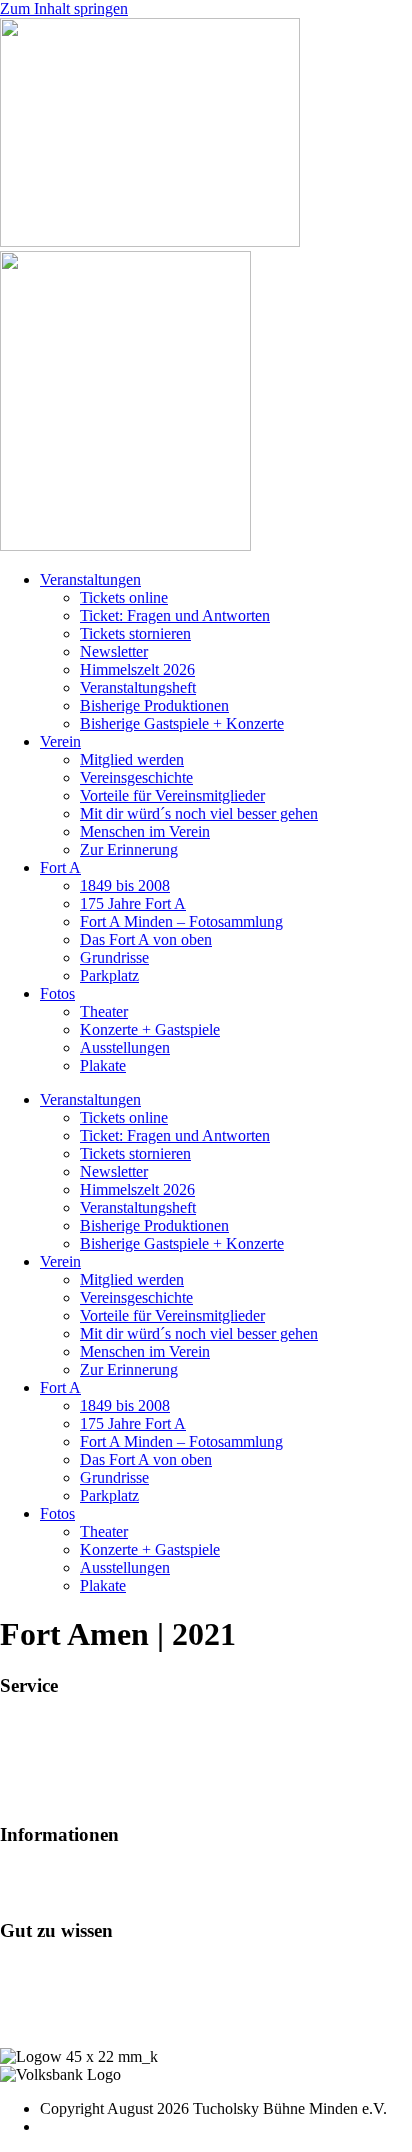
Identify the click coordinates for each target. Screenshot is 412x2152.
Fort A (60, 867)
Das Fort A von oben (146, 939)
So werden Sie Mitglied (74, 1873)
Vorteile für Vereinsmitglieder (172, 795)
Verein (60, 741)
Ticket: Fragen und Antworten (175, 615)
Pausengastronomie (61, 1760)
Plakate (103, 1065)
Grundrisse (114, 957)
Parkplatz (109, 975)
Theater (104, 1011)
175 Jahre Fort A (133, 903)
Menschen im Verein (145, 831)
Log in (21, 1968)
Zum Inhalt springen (64, 8)
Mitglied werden (132, 759)
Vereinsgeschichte (136, 777)
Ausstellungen (125, 1047)
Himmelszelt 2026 (137, 669)
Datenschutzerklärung (69, 2022)
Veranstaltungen (90, 579)
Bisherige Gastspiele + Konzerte (182, 723)
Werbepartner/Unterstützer (83, 1891)
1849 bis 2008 (125, 885)
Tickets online (124, 597)
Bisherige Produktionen (154, 705)
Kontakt (25, 1986)
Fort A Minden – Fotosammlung (181, 921)
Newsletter (114, 651)
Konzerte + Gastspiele (150, 1029)
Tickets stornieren (135, 633)
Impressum (34, 2004)
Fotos (57, 993)
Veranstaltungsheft (138, 687)
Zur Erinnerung (129, 849)
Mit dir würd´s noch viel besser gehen (199, 813)
